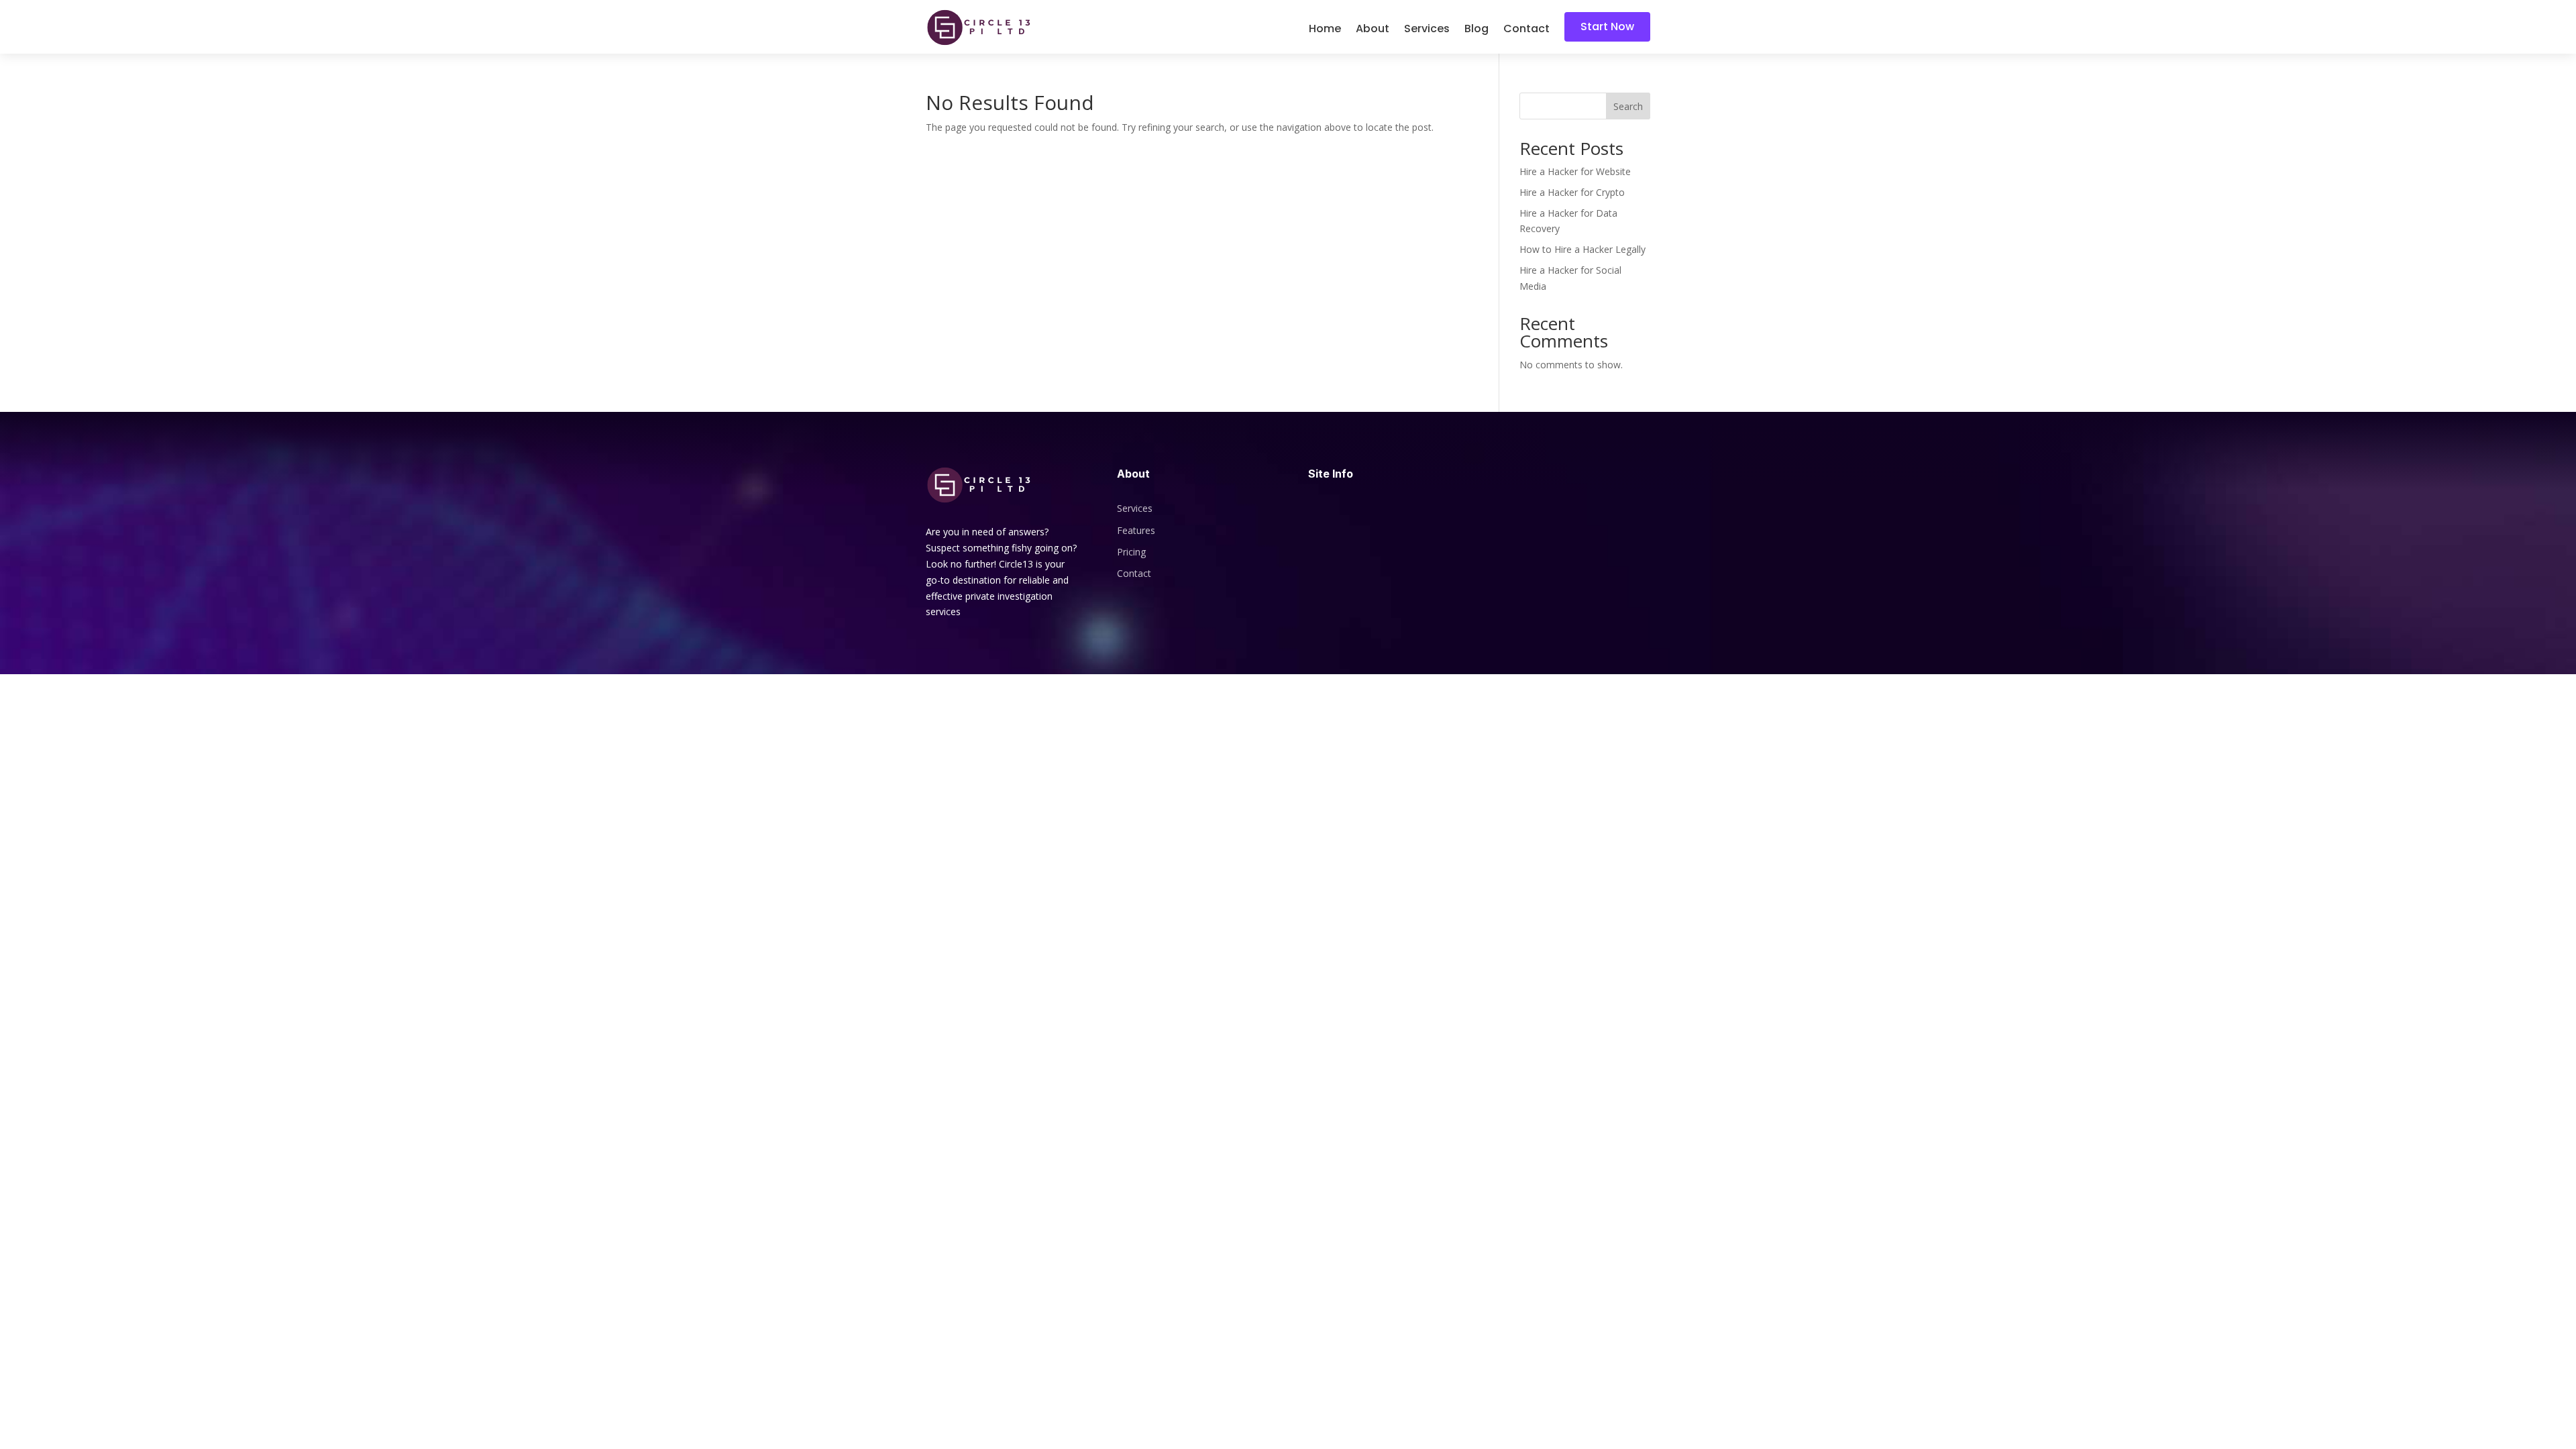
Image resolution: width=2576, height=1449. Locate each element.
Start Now (1607, 26)
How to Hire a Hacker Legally (1582, 249)
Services (1427, 30)
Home (1325, 30)
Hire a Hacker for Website (1575, 171)
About (1373, 30)
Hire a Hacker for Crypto (1572, 192)
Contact (1526, 30)
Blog (1477, 30)
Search (1628, 106)
